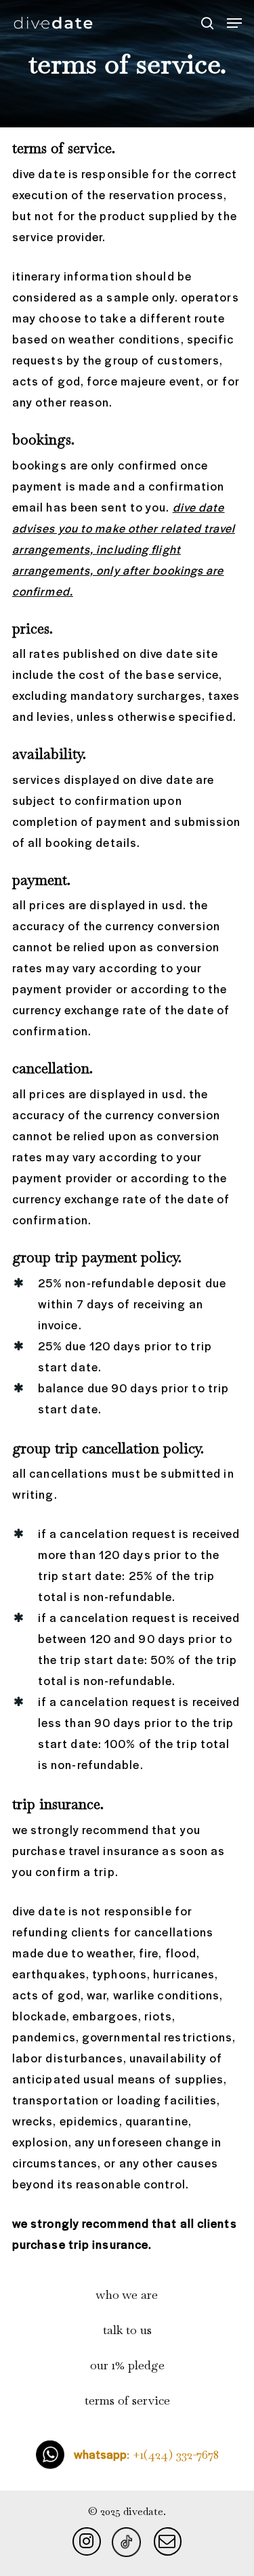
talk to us (127, 2330)
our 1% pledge (127, 2365)
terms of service (127, 2400)
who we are (127, 2294)
